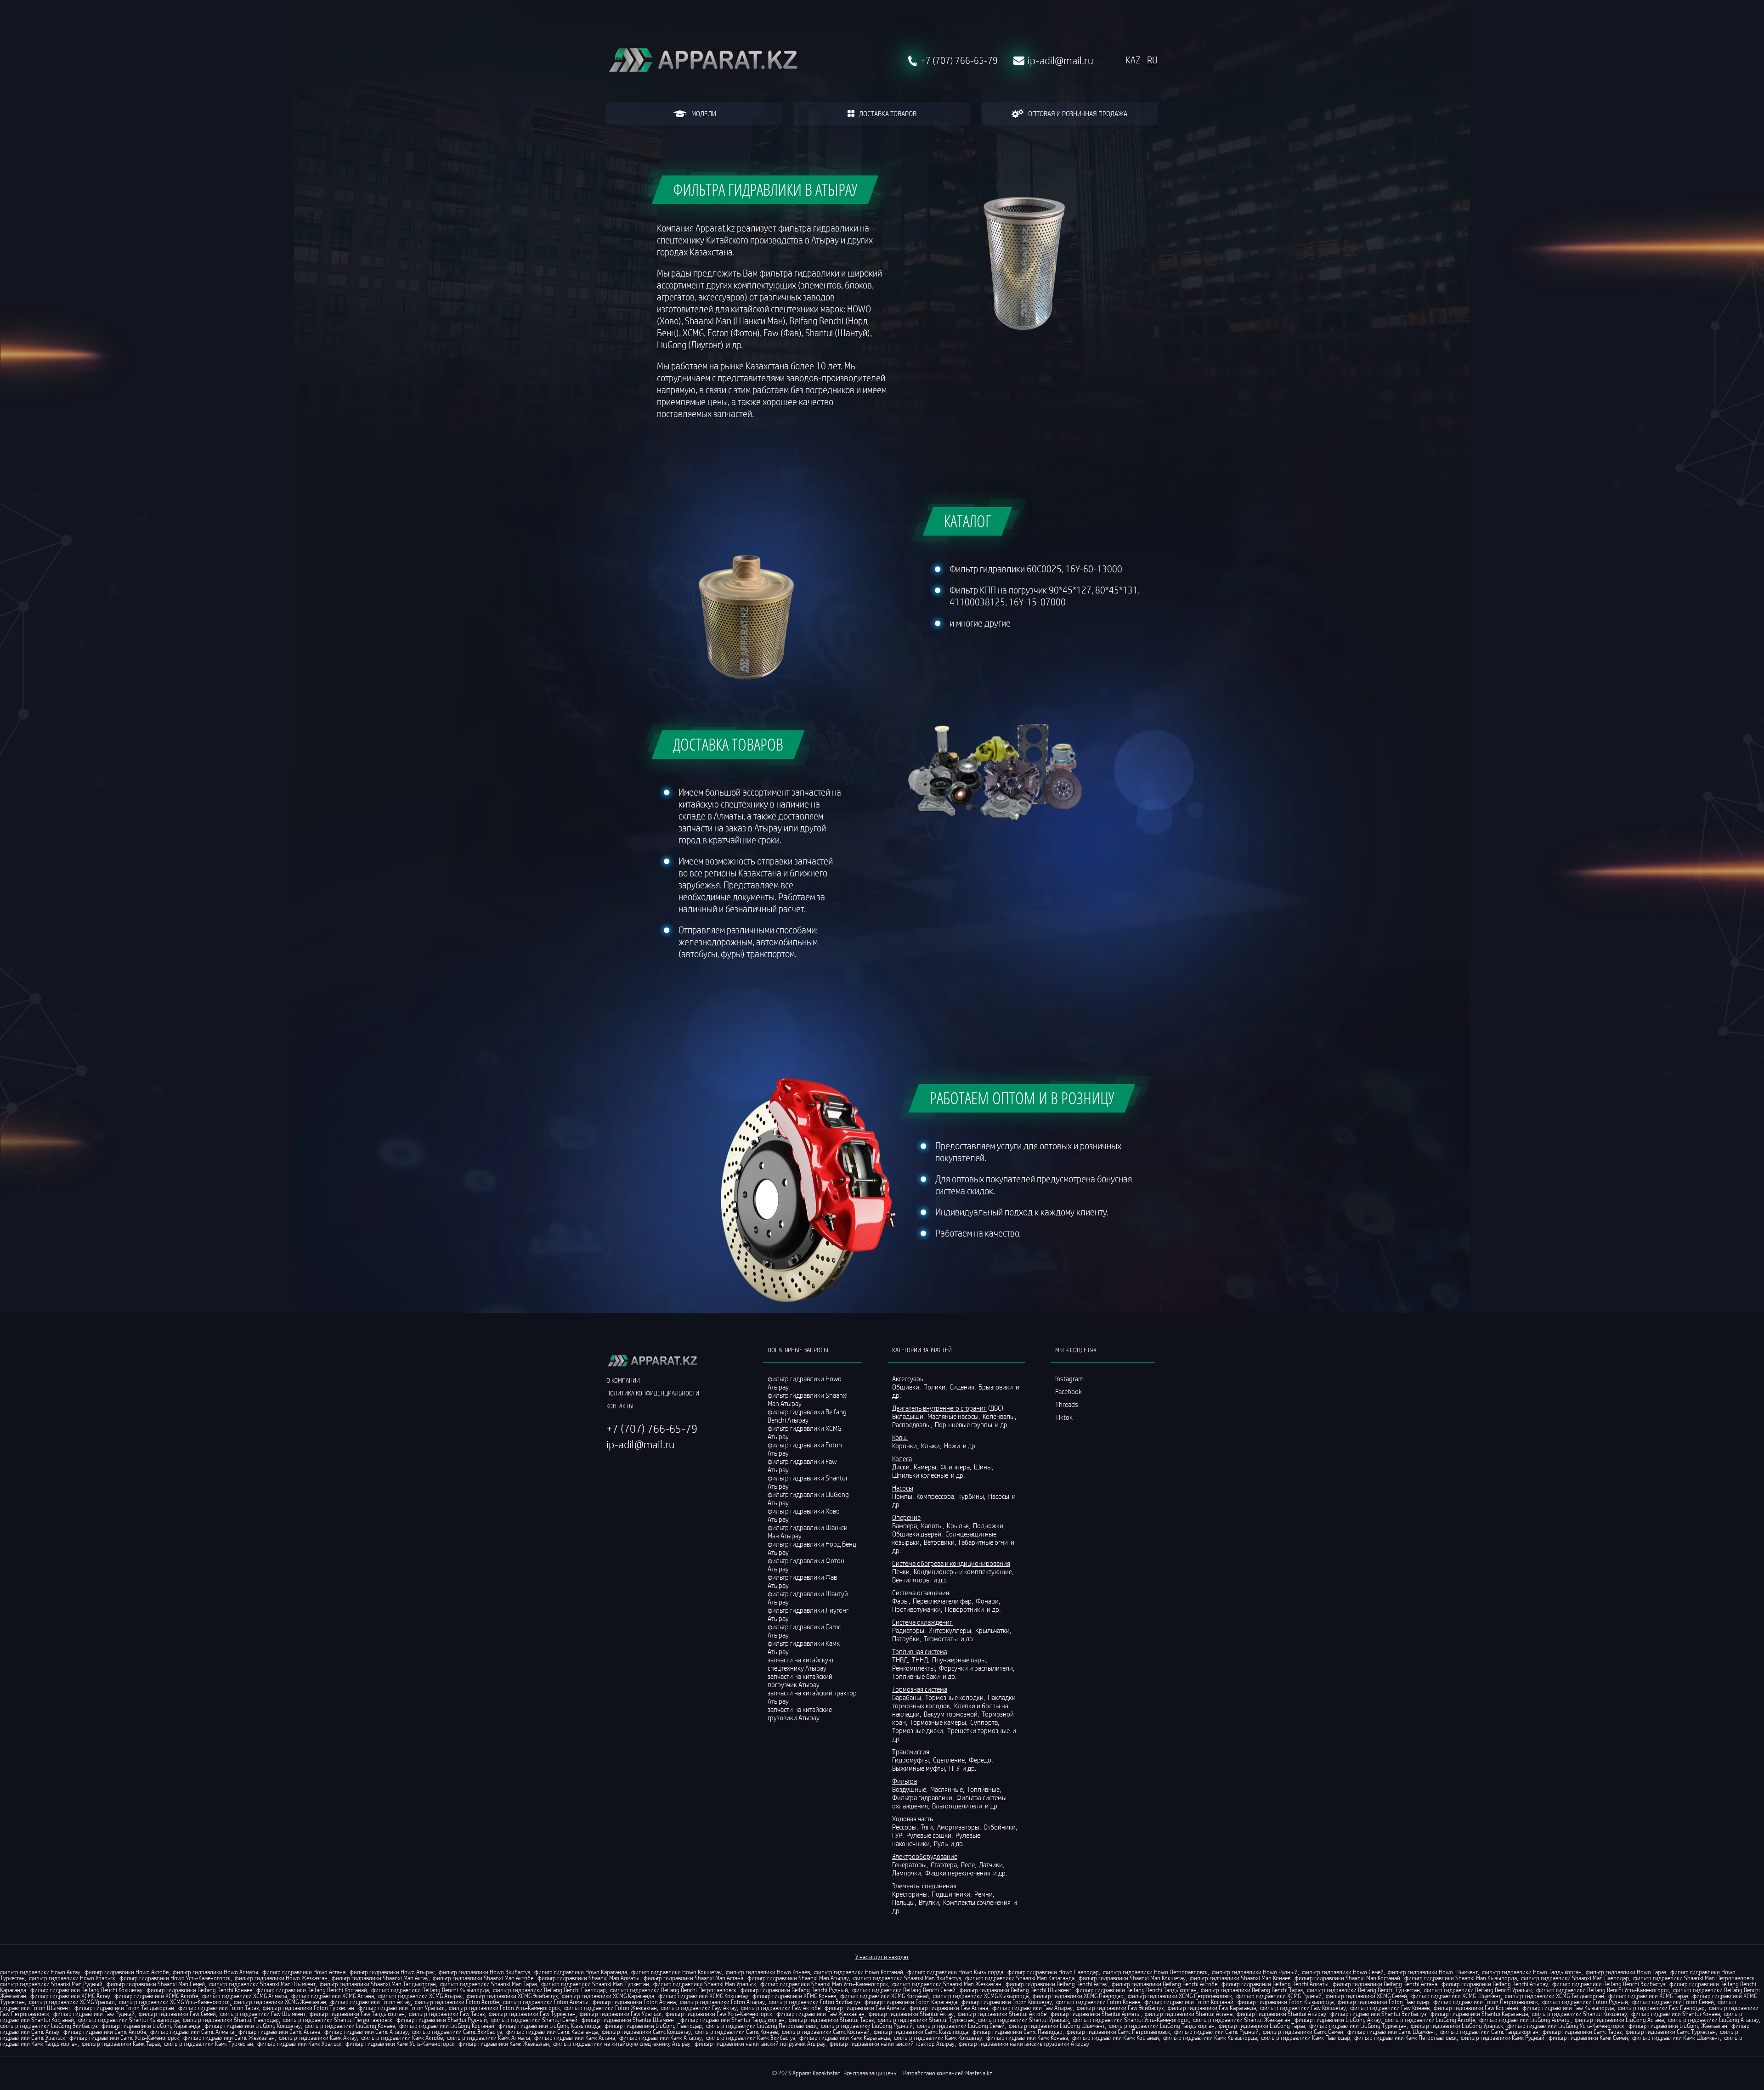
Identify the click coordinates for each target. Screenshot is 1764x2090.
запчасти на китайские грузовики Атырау (800, 1713)
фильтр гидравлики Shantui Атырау (1281, 2014)
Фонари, (989, 1601)
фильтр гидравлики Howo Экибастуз (484, 1972)
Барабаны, (908, 1697)
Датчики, (992, 1864)
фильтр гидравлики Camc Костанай (826, 2032)
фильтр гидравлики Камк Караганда (845, 2038)
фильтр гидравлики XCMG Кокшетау (703, 1996)
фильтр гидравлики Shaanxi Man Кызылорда (1461, 1978)
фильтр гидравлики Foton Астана (634, 2002)
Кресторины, (911, 1894)
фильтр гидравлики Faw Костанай (1476, 2008)
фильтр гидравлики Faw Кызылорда (1568, 2008)
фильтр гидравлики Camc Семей (1303, 2032)
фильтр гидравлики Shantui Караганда (1479, 2014)
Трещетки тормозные (979, 1730)
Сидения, (963, 1387)
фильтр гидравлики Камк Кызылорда (1210, 2038)
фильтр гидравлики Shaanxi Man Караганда (1020, 1978)
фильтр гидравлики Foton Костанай (1189, 2002)
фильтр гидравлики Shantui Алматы (1096, 2014)
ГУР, (899, 1835)
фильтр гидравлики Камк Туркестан (209, 2044)
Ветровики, (941, 1542)
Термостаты (941, 1638)
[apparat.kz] (703, 60)
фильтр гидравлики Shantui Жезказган (1242, 2020)
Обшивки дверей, (918, 1534)
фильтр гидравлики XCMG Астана (333, 1996)
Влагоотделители (958, 1806)
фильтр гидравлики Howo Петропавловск (1155, 1972)
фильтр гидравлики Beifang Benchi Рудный (794, 1990)
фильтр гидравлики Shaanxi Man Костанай (1347, 1978)
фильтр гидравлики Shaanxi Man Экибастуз (907, 1978)
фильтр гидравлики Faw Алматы (865, 2008)
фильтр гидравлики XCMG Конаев (794, 1996)
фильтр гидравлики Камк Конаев (1027, 2038)
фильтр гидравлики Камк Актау (318, 2038)
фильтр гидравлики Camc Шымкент (1392, 2032)
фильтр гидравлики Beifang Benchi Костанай (312, 1990)
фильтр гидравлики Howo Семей (1343, 1972)
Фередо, (981, 1760)
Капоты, (933, 1525)
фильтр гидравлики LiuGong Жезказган (1678, 2026)
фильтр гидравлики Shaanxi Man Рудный (51, 1984)
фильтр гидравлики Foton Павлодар (1383, 2002)
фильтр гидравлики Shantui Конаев (1676, 2014)
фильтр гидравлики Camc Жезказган (229, 2038)
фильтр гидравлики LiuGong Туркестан (1358, 2026)
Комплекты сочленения (978, 1902)
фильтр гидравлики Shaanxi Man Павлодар (1575, 1978)
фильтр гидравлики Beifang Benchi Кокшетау (86, 1990)
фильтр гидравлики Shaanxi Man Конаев (1240, 1978)
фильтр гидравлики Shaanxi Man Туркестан (595, 1984)
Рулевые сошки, (930, 1835)
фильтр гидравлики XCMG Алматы (245, 1996)
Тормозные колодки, (956, 1697)
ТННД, (921, 1660)
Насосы (999, 1496)
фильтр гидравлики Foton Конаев (1098, 2002)
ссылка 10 (1070, 1546)
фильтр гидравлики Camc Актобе (105, 2032)
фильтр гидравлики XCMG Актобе (156, 1996)
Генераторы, (911, 1864)
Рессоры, (906, 1827)
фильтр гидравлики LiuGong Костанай (447, 2026)
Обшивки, (907, 1387)
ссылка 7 (1068, 1507)
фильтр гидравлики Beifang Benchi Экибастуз (1609, 1984)
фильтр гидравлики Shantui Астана (1189, 2014)
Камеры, (926, 1467)
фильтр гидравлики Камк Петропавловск (1405, 2038)
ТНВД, (901, 1660)
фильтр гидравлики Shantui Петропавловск (338, 2020)
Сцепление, (950, 1760)
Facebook (1069, 1391)
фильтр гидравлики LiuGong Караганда (151, 2026)
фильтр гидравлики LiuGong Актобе (1430, 2020)
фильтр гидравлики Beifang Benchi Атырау (1495, 1984)
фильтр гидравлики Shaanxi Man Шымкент (262, 1984)
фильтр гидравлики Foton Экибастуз (815, 2002)
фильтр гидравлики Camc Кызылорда (921, 2032)
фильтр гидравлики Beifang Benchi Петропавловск (673, 1990)
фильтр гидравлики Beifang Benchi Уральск (1478, 1990)
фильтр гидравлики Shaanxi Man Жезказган (947, 1984)
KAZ (1133, 60)
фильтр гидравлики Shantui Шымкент (629, 2020)
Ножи (953, 1446)
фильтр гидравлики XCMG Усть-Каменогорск (174, 2002)
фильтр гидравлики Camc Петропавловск (1118, 2032)
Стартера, (945, 1864)
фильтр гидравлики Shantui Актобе (1002, 2014)
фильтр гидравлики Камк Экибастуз (751, 2038)
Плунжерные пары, (960, 1660)
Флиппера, (956, 1467)
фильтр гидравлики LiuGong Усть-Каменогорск (1566, 2026)
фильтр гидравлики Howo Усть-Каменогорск (175, 1978)
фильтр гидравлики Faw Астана (949, 2008)
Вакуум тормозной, (952, 1714)
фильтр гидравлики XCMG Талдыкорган (1555, 1996)
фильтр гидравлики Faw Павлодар (1661, 2008)
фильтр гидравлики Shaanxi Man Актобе (483, 1978)
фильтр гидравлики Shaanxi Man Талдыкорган (378, 1984)
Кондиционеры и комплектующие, (964, 1571)
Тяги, (928, 1827)
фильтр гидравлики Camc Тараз (1582, 2032)
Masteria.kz (979, 2073)
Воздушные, (910, 1789)
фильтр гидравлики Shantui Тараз (831, 2020)
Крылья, (959, 1525)
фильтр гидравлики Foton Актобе (457, 2002)
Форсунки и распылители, (977, 1668)
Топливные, (985, 1789)
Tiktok (1064, 1417)
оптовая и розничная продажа (1078, 113)
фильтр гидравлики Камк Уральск (299, 2044)
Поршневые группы (964, 1424)
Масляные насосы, (954, 1416)
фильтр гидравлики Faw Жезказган (820, 2014)
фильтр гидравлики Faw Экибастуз (1120, 2008)
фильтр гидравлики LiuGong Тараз (1262, 2026)
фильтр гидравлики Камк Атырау (661, 2038)
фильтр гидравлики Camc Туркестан (1671, 2032)
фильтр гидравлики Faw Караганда (1212, 2008)
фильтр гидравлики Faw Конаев (1390, 2008)
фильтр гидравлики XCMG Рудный (1279, 1996)
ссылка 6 (1068, 1494)
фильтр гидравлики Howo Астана (304, 1972)
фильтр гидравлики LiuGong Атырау (1713, 2020)
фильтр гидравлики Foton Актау (370, 2002)
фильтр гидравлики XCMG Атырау (420, 1996)
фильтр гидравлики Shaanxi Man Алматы (588, 1978)
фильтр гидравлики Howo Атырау (392, 1972)
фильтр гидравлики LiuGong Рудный (867, 2026)
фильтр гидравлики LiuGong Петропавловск (761, 2026)
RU (1152, 60)
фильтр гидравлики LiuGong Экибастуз (49, 2026)
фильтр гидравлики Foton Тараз (218, 2008)
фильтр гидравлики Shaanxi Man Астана (693, 1978)
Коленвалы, (1000, 1416)
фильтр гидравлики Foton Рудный (1585, 2002)
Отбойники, (1001, 1827)
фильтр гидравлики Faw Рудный (94, 2014)
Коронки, (906, 1446)
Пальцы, (905, 1902)
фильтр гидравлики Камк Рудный (1503, 2038)
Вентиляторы (912, 1580)
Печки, (902, 1571)
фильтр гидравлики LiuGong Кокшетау (253, 2026)
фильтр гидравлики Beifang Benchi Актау (1057, 1984)
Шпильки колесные (921, 1475)
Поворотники (965, 1609)
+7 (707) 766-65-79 (959, 61)
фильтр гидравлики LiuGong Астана (1619, 2020)
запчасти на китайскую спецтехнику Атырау (800, 1664)
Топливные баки (917, 1676)
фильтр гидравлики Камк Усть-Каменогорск (400, 2044)
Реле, (969, 1864)
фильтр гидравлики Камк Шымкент (1676, 2038)
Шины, (984, 1467)
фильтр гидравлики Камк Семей (1588, 2038)
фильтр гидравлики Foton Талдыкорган (124, 2008)
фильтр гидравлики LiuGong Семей (961, 2026)
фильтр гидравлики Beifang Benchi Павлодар (549, 1990)
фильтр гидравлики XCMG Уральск (72, 2002)
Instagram (1069, 1378)
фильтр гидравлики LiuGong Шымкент (1057, 2026)
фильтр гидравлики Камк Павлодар (1306, 2038)
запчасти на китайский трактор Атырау (812, 1697)
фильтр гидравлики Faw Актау (699, 2008)
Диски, (902, 1467)
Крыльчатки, (994, 1630)
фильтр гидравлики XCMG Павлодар (1078, 1996)
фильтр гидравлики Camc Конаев (736, 2032)
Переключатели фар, (944, 1601)
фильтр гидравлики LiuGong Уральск (1457, 2026)
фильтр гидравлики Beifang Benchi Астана (1385, 1984)
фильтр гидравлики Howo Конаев (768, 1972)
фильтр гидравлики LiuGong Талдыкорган (1162, 2026)
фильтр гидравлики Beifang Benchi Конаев (199, 1990)
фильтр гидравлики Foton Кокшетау (1007, 2002)
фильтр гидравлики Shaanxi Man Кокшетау (1132, 1978)
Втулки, (930, 1902)
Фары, (902, 1601)
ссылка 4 (1068, 1469)
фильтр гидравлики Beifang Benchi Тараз (1252, 1990)
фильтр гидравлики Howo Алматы (215, 1972)
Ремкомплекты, (915, 1668)
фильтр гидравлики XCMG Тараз (1648, 1996)
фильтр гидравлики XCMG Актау (70, 1996)
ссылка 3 (1068, 1456)
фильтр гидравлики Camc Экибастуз (457, 2032)
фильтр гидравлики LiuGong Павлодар (653, 2026)
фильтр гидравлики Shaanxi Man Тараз (489, 1984)
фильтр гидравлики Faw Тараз (447, 2014)
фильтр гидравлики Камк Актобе (402, 2038)
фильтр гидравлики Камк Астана (575, 2038)
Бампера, (906, 1525)
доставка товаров (888, 113)
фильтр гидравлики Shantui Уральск (1023, 2020)
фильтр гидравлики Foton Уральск (401, 2008)
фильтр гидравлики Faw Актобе (781, 2008)
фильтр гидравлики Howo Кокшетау (676, 1972)
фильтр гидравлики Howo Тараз (1626, 1972)
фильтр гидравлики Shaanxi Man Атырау (798, 1978)
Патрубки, (907, 1638)
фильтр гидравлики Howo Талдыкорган (1532, 1972)
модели (704, 113)
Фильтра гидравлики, (924, 1797)
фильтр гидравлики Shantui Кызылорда (128, 2020)
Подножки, (989, 1525)
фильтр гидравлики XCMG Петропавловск (1180, 1996)
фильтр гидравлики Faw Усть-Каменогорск (719, 2014)
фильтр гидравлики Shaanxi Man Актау (380, 1978)
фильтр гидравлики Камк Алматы (489, 2038)
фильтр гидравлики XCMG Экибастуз (512, 1996)
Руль (941, 1843)
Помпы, (904, 1496)
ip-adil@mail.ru (1060, 60)
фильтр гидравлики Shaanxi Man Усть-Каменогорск (824, 1984)
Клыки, (932, 1446)
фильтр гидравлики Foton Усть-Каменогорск (504, 2008)
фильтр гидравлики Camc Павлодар (1018, 2032)
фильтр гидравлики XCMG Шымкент (1456, 1996)
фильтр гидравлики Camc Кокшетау (646, 2032)
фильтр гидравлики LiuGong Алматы (1525, 2020)
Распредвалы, (913, 1424)
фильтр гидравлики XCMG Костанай (885, 1996)
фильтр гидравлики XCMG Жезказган (280, 2002)
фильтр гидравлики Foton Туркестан (308, 2008)
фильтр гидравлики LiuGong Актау (1338, 2020)
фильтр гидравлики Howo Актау (40, 1972)
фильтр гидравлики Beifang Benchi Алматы (1275, 1984)
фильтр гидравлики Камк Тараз (121, 2044)
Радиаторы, (910, 1630)
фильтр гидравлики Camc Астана (279, 2032)
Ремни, (985, 1894)
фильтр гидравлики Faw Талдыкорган (357, 2014)
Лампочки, (908, 1873)
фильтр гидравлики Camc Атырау (366, 2032)
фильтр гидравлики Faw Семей (177, 2014)
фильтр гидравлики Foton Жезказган (611, 2008)
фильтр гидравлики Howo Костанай (859, 1972)
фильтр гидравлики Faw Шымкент (263, 2014)
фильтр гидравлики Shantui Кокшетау (1580, 2014)
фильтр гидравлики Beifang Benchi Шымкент (1015, 1990)
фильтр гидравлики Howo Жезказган (281, 1978)
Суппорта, (985, 1722)
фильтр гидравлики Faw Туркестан (532, 2014)
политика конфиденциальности (653, 1393)
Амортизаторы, (960, 1827)
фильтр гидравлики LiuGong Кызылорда (549, 2026)
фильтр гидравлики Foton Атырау (722, 2002)
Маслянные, (948, 1789)
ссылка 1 (1068, 1430)
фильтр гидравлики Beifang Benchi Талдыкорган (1136, 1990)
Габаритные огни (984, 1542)
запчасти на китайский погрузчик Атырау (800, 1680)
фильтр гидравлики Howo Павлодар (1053, 1972)
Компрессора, (937, 1496)
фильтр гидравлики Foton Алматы (546, 2002)
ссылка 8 (1068, 1520)
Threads (1067, 1404)
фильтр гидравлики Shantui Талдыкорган (732, 2020)
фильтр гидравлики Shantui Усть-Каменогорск (1131, 2020)
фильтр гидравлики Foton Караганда (911, 2002)
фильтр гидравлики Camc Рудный (1216, 2032)
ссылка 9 (1068, 1533)
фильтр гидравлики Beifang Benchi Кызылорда (430, 1990)
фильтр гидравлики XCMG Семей (1366, 1996)
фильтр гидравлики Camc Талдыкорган (1489, 2032)
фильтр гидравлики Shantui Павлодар (231, 2020)
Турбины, (972, 1496)
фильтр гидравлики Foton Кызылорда (1286, 2002)
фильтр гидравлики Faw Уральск (621, 2014)
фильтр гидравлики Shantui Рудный (442, 2020)
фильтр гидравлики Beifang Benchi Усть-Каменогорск (1603, 1990)
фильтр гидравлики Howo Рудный (1255, 1972)
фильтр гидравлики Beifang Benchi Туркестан (1363, 1990)
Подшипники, (952, 1894)
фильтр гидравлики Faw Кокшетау (1303, 2008)
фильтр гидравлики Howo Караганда (581, 1972)
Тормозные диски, (919, 1730)
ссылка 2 (1068, 1443)
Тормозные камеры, (939, 1722)
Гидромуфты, (912, 1760)
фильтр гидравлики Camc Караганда (552, 2032)
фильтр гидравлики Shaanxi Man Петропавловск (1694, 1978)
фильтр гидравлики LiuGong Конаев (350, 2026)
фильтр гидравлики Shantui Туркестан (926, 2020)
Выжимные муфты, (920, 1768)
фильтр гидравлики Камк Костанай (1116, 2038)
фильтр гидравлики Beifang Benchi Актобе (1165, 1984)
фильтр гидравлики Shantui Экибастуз (1378, 2014)
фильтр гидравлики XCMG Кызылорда (981, 1996)
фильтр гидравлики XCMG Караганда (608, 1996)
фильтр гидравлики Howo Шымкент (1433, 1972)
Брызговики (996, 1387)
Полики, (936, 1387)
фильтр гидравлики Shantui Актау (911, 2014)
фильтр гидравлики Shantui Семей (534, 2020)
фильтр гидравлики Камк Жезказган (504, 2044)
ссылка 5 (1068, 1481)
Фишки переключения (958, 1873)
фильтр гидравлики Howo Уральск (72, 1978)
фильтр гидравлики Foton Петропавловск (1486, 2002)
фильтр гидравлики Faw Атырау (1032, 2008)
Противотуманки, (918, 1609)
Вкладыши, (909, 1416)
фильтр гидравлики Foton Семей (1673, 2002)
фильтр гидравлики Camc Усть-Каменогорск (124, 2038)
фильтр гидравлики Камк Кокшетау (938, 2038)
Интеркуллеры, (951, 1630)
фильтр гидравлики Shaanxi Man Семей (156, 1984)
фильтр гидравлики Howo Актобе (127, 1972)
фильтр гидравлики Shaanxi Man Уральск (705, 1984)
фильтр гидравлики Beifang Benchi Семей (904, 1990)
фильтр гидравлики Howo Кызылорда (955, 1972)
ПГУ (955, 1768)
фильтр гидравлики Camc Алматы (192, 2032)
